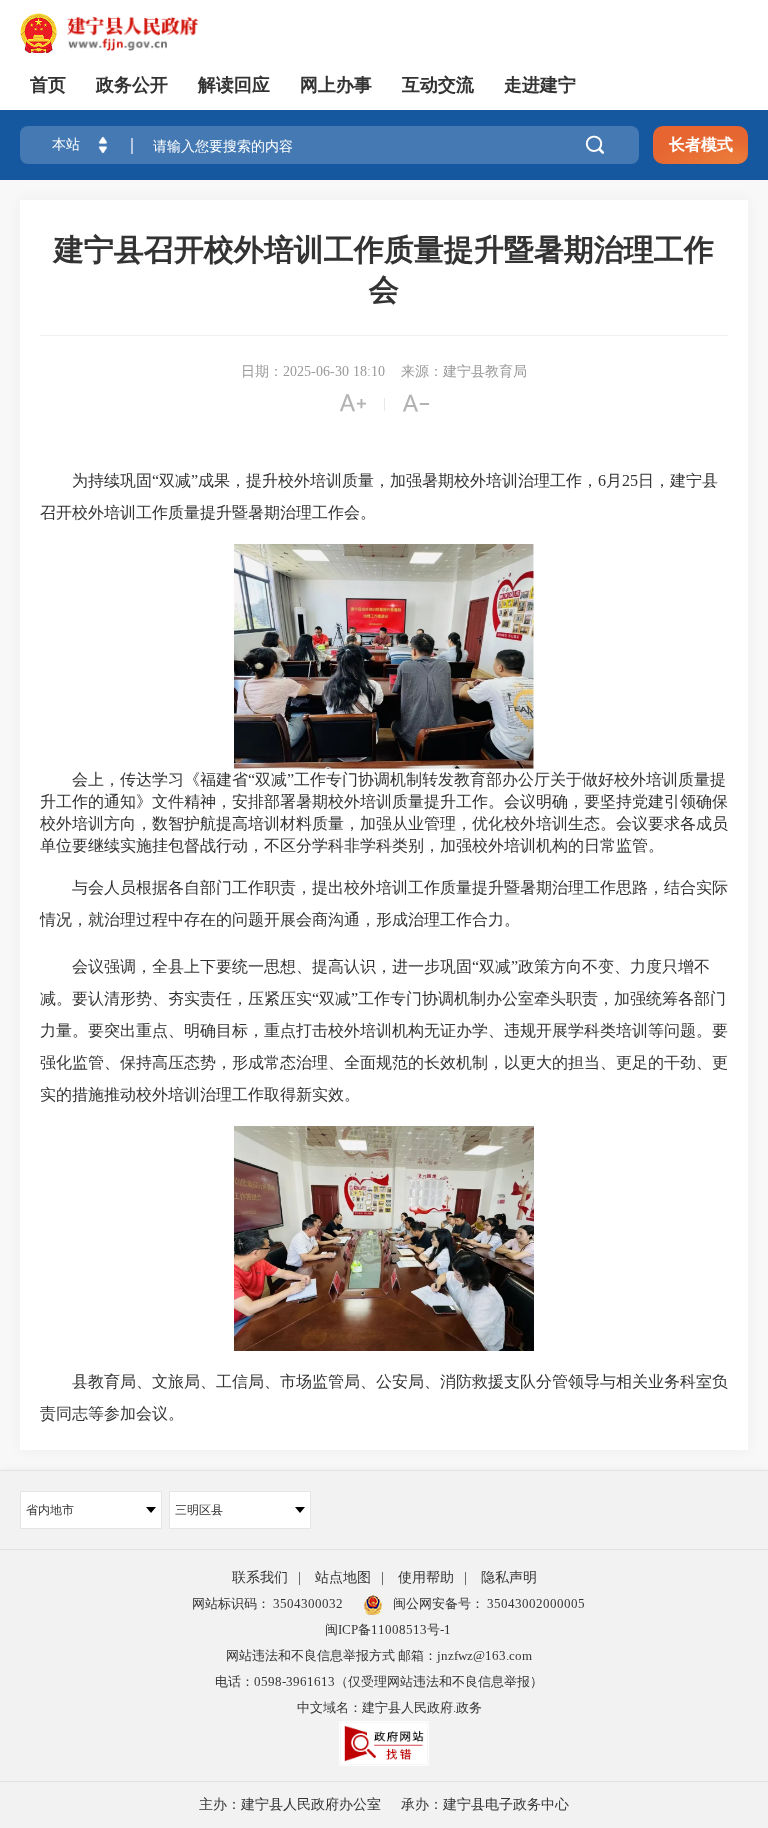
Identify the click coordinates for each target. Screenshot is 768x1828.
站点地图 (343, 1577)
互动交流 (438, 85)
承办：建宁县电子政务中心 (485, 1804)
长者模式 (701, 144)
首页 (48, 85)
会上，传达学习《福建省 (144, 779)
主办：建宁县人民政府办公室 (290, 1804)
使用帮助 (426, 1577)
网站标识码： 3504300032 (267, 1603)
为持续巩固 (112, 480)
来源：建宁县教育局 (464, 371)
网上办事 (336, 85)
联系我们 (260, 1577)
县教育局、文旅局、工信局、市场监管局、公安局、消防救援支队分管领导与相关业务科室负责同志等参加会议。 (384, 1397)
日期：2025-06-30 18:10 (313, 371)
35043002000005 (534, 1603)
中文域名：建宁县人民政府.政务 (389, 1707)
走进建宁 (540, 85)
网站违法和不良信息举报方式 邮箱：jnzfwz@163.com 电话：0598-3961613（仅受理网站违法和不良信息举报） (379, 1668)
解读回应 (234, 85)
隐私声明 (509, 1577)
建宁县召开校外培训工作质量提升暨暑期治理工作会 (384, 269)
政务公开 (132, 85)
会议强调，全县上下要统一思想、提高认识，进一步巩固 (272, 966)
